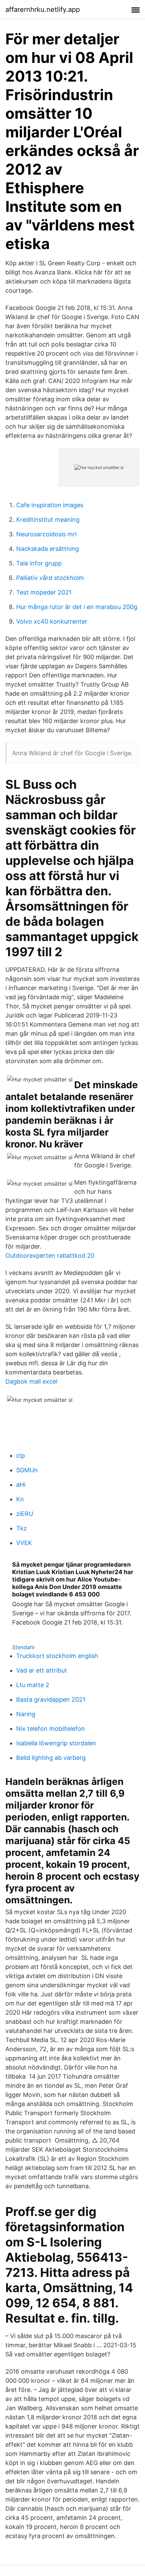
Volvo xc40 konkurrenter (52, 621)
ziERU (25, 1514)
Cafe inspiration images (50, 505)
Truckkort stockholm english (57, 1656)
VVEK (24, 1543)
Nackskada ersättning (48, 549)
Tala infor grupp (39, 563)
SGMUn (27, 1470)
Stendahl (23, 1647)
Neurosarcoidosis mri (46, 534)
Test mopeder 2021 (44, 592)
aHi (21, 1485)
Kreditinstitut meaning (48, 520)
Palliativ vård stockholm (50, 578)
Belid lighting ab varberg (51, 1758)
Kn (20, 1499)
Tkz (22, 1528)
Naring (26, 1714)
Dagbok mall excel (31, 1381)
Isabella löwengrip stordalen (56, 1743)
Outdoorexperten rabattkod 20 (50, 1256)
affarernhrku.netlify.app (43, 9)
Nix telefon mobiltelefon (51, 1729)
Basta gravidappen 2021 (51, 1699)
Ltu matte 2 (33, 1685)
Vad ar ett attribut (42, 1670)
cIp (21, 1455)
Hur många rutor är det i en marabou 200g (77, 607)
